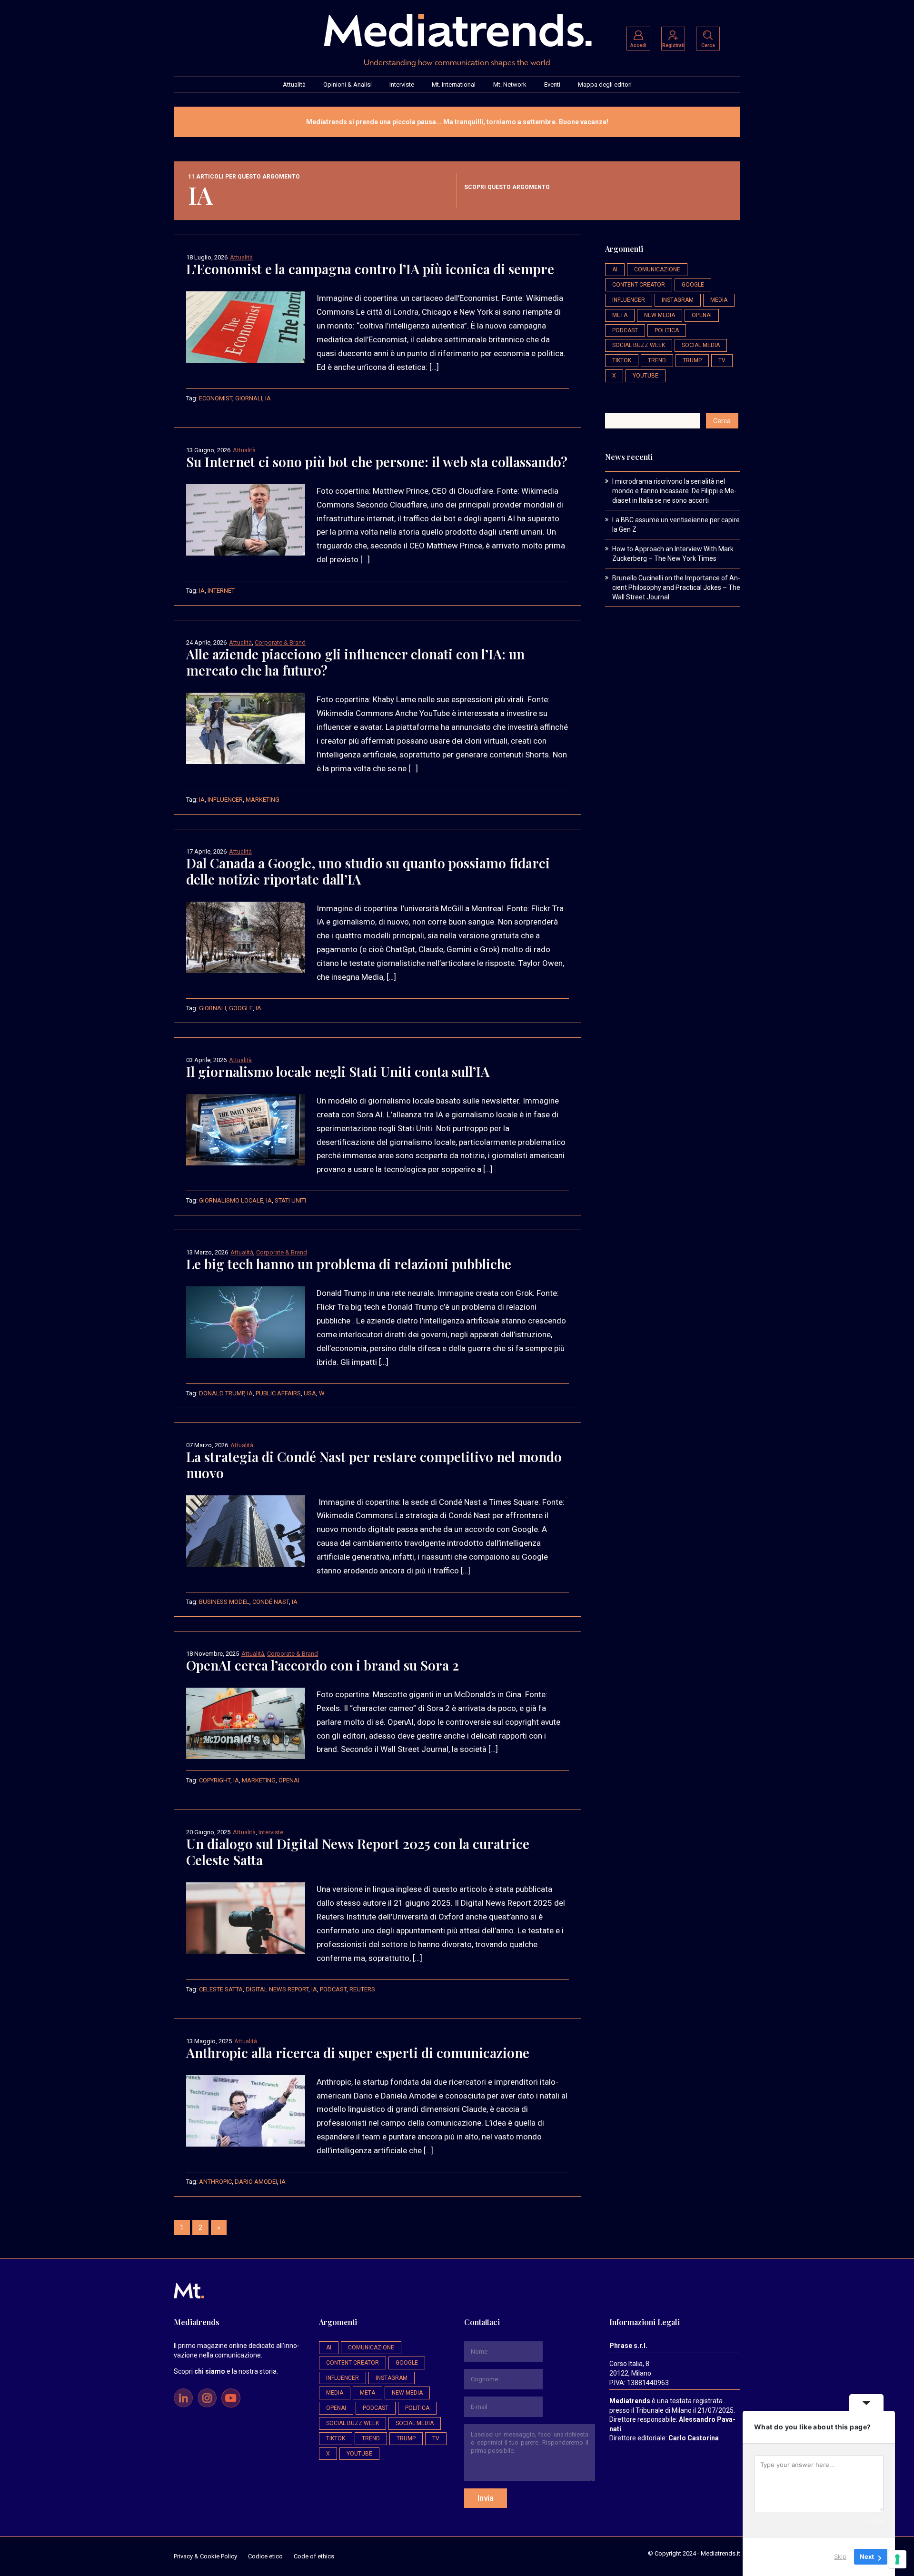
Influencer (225, 800)
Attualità (294, 85)
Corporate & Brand (280, 642)
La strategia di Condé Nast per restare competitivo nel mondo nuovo (374, 1465)
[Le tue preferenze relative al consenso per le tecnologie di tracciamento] (897, 2559)
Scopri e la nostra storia (225, 2371)
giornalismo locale (231, 1200)
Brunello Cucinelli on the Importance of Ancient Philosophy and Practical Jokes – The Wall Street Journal (676, 587)
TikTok (622, 360)
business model (224, 1602)
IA (268, 398)
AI (615, 269)
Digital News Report (277, 1989)
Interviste (402, 85)
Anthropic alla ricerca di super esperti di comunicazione (358, 2053)
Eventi (552, 85)
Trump (692, 360)
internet (221, 591)
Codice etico (265, 2556)
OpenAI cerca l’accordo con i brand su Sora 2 (323, 1665)
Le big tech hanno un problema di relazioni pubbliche (349, 1264)
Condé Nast (271, 1602)
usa (310, 1393)
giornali (249, 398)
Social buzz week (639, 345)
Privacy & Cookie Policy (205, 2556)
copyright (215, 1780)
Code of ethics (314, 2556)
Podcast (333, 1989)
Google (241, 1008)
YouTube (646, 376)
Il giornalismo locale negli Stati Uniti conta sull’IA (338, 1071)
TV (722, 360)
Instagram (678, 300)
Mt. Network (510, 85)
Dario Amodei (256, 2182)
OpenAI (289, 1780)
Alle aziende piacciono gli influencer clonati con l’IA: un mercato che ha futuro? (355, 662)
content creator (639, 285)
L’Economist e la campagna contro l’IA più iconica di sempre (370, 269)
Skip (840, 2556)
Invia (486, 2498)
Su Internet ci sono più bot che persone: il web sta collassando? (377, 462)
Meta (620, 315)
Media (719, 300)
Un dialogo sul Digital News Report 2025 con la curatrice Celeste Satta (358, 1852)
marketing (263, 800)
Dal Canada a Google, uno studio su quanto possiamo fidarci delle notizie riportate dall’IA (368, 871)
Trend (657, 360)
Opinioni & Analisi (348, 85)
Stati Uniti (290, 1200)
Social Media (701, 345)
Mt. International (454, 85)
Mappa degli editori (605, 85)
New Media (660, 315)
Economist (216, 398)
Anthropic (215, 2182)
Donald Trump (222, 1393)
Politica (667, 330)
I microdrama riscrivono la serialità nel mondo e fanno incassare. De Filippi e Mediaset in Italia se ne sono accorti (674, 491)
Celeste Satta (221, 1989)
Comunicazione (657, 269)
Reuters (362, 1989)
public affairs (278, 1393)
